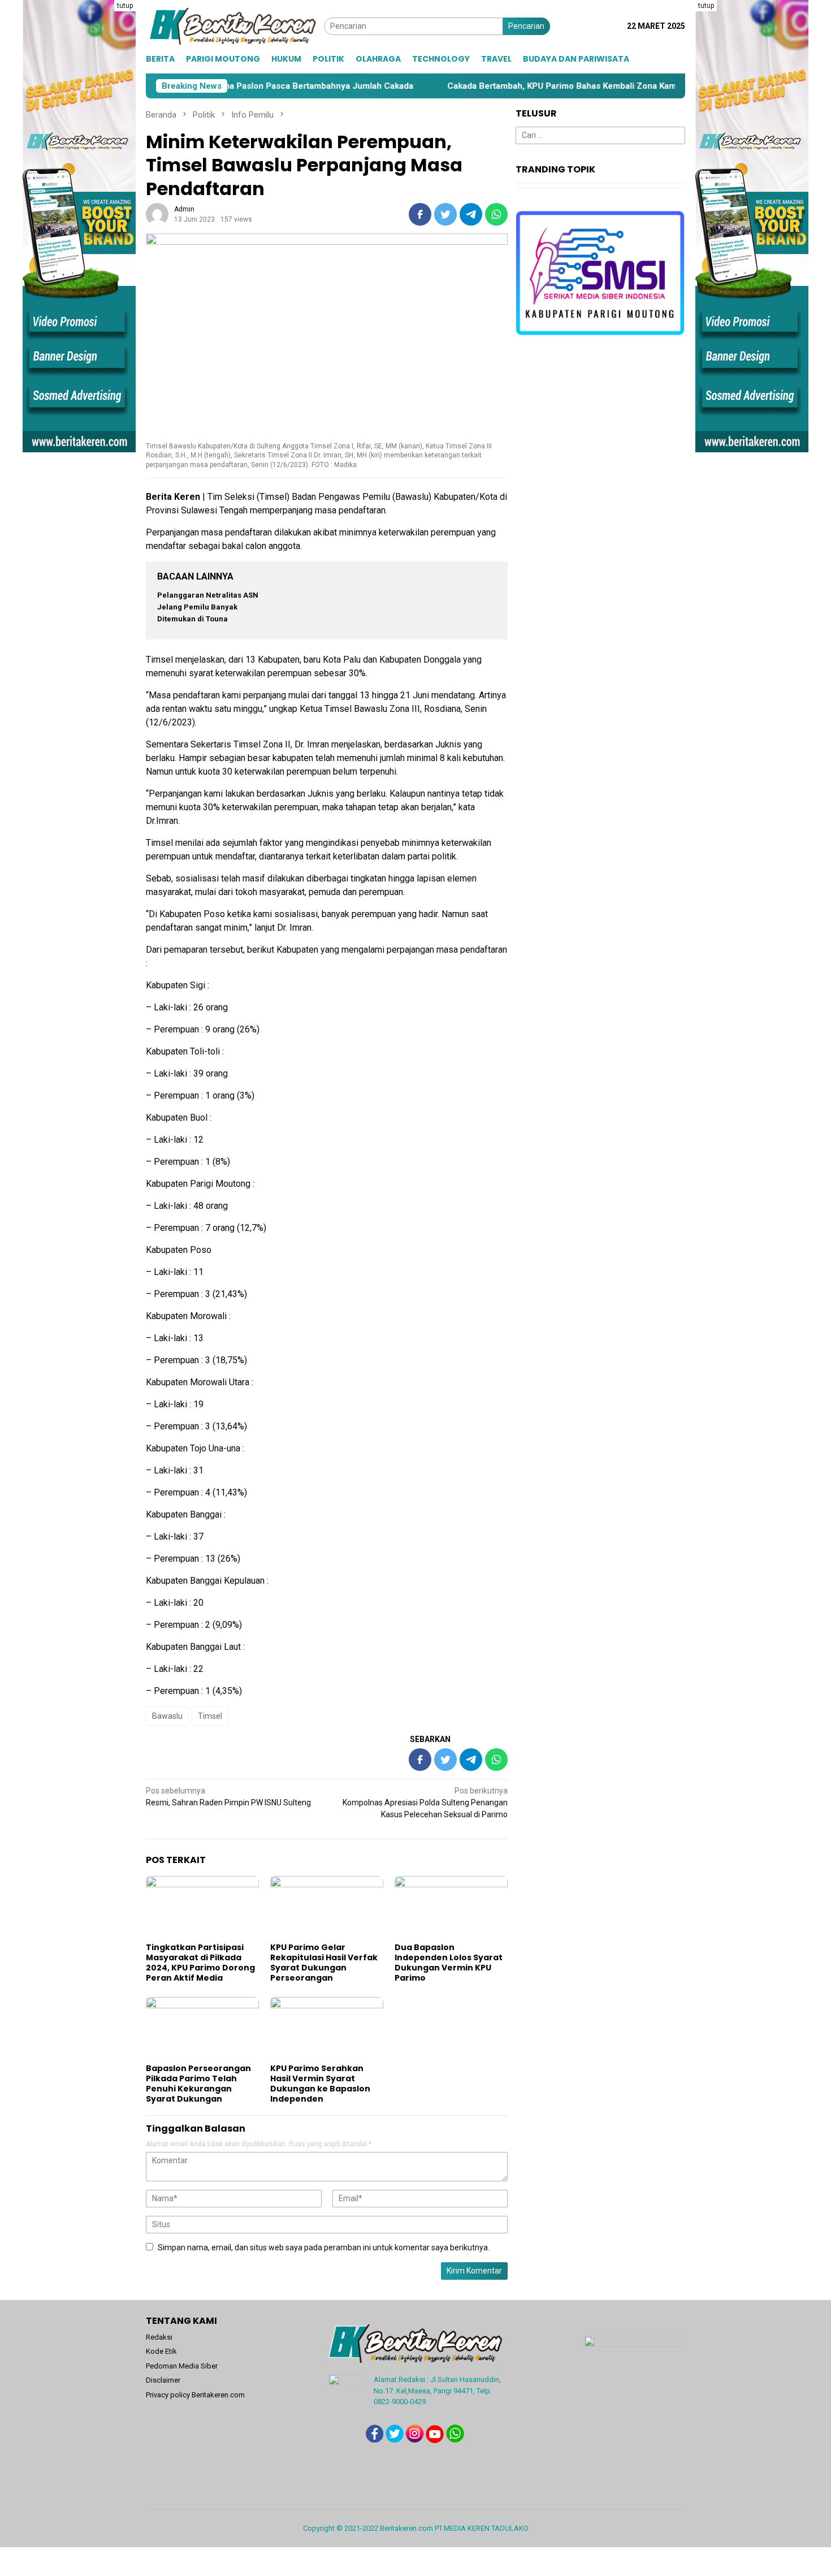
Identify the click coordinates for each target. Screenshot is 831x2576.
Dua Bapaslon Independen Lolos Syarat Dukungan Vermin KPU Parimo (449, 1963)
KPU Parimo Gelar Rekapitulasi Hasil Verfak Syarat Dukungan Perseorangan (324, 1963)
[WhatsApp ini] (496, 214)
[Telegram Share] (471, 214)
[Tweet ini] (445, 214)
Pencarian (526, 26)
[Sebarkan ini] (420, 214)
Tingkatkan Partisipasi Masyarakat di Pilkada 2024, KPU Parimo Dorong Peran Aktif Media (200, 1963)
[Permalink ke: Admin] (157, 214)
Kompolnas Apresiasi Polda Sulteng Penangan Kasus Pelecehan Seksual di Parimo (425, 1803)
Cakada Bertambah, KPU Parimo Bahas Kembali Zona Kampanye (472, 86)
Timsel (210, 1716)
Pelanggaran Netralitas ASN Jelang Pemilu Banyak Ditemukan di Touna (208, 607)
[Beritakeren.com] (235, 25)
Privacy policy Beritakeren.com (195, 2395)
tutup (125, 6)
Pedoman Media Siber (182, 2366)
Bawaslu (167, 1716)
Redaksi (159, 2337)
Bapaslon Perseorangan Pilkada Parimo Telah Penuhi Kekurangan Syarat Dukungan (198, 2084)
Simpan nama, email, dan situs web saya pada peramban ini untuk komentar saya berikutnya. (324, 2247)
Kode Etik (161, 2351)
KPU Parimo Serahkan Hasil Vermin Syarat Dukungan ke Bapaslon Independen (320, 2084)
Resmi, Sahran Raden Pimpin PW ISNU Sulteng (228, 1797)
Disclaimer (163, 2380)
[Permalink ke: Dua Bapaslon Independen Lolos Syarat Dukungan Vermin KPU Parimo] (451, 1908)
